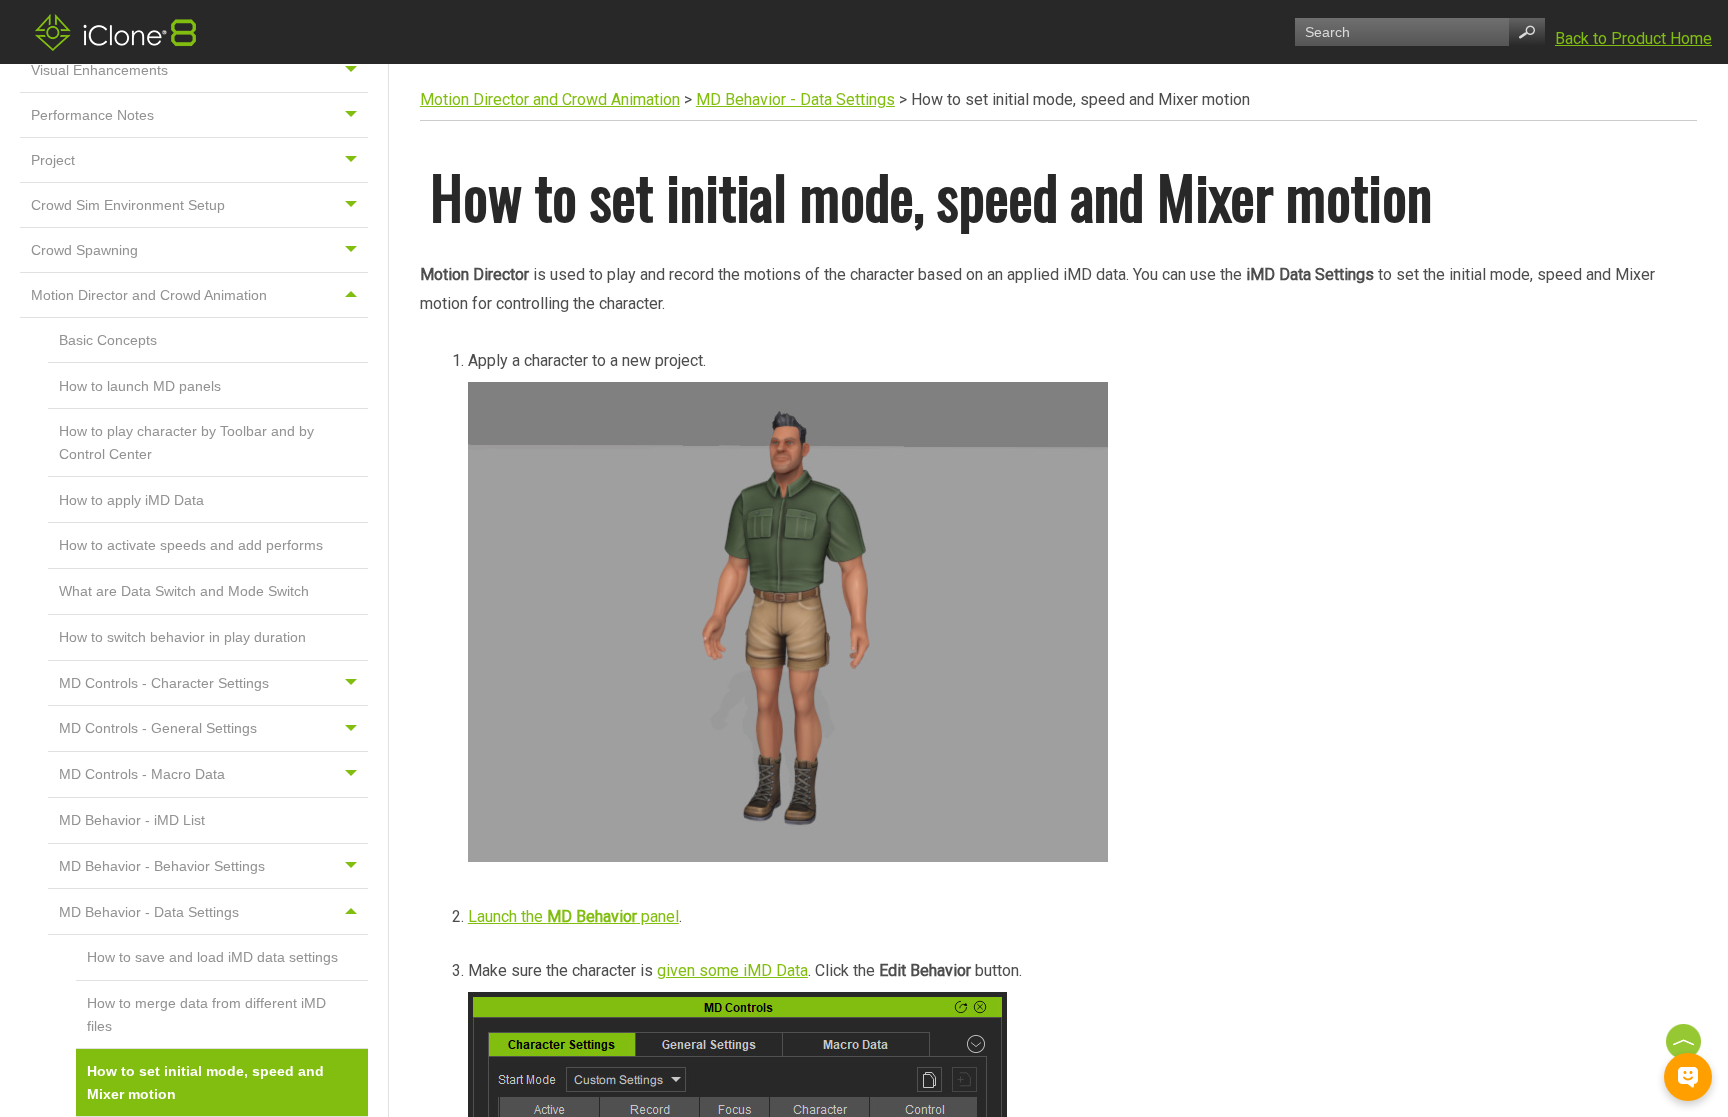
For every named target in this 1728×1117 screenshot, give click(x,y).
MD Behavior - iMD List (132, 820)
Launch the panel (573, 916)
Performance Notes (92, 115)
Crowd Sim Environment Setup (128, 205)
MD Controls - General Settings (158, 728)
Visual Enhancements (99, 70)
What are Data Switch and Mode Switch (184, 591)
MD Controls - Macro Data (142, 774)
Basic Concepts (108, 340)
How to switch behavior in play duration (182, 637)
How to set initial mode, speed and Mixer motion (205, 1082)
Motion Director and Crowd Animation (149, 295)
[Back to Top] (1686, 1041)
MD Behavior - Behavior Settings (162, 866)
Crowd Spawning (84, 250)
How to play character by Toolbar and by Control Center (186, 442)
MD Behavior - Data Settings (149, 912)
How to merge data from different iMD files (206, 1014)
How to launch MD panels (140, 386)
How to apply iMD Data (131, 500)
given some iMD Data (732, 970)
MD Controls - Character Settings (164, 683)
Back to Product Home (1633, 38)
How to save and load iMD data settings (212, 957)
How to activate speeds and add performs (191, 545)
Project (53, 160)
